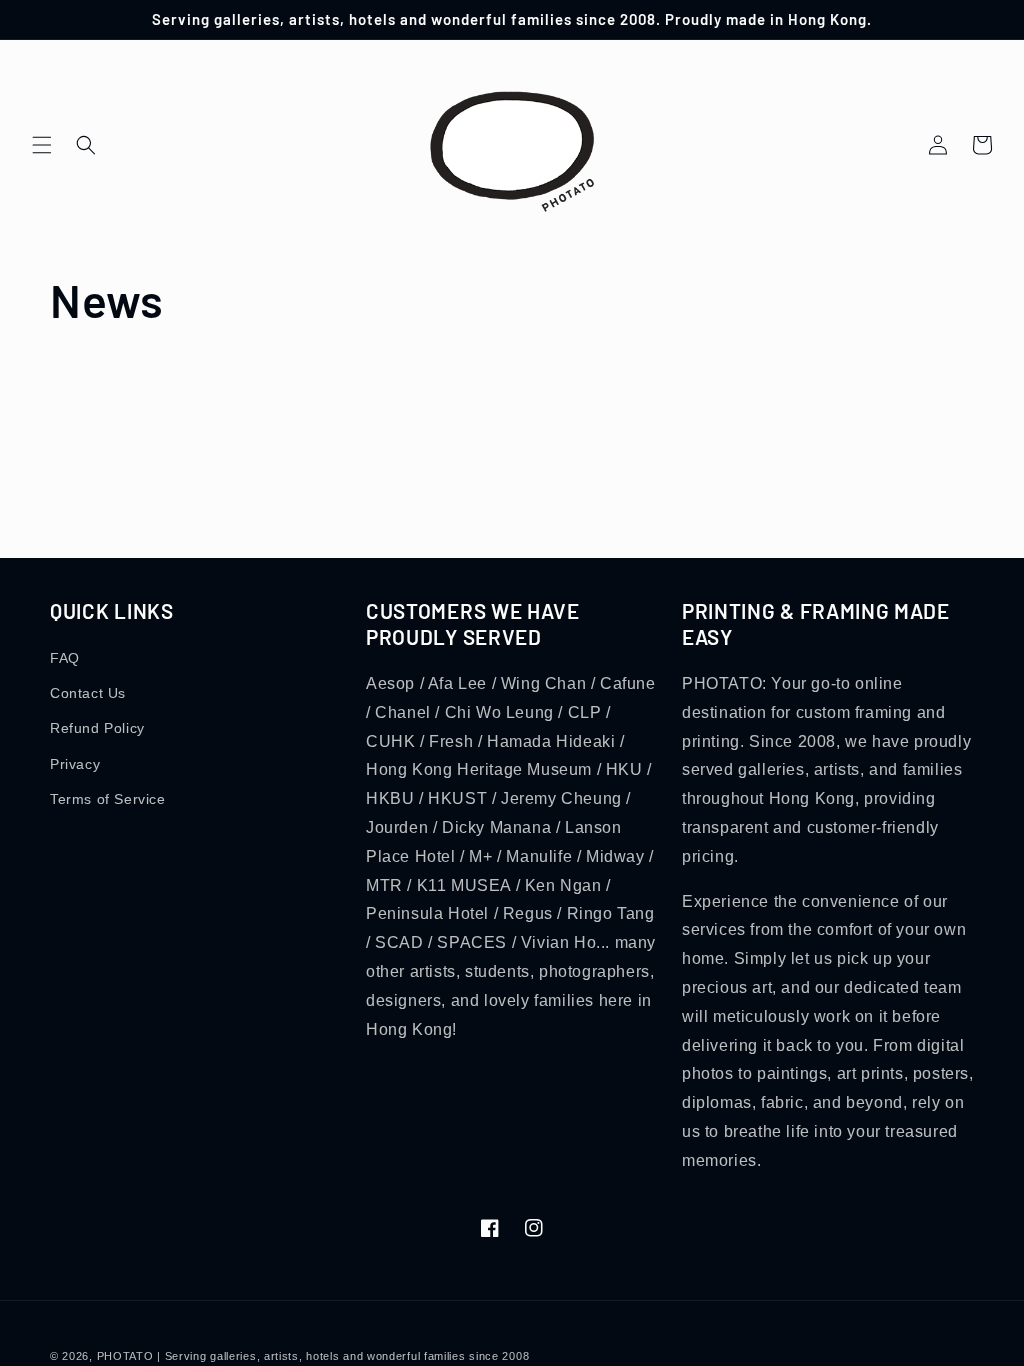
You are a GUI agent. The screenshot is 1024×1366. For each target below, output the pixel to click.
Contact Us (88, 693)
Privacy (75, 764)
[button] (42, 145)
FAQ (65, 658)
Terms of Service (108, 799)
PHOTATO (125, 1356)
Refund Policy (97, 728)
